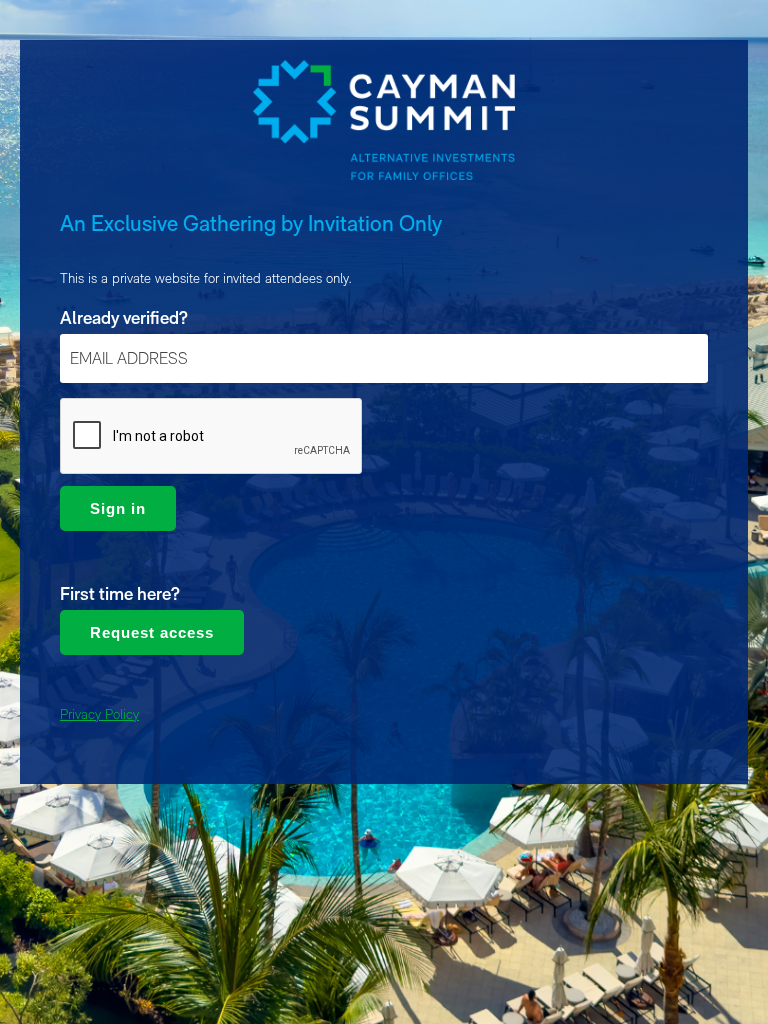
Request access (152, 632)
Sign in (118, 508)
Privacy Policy (99, 714)
